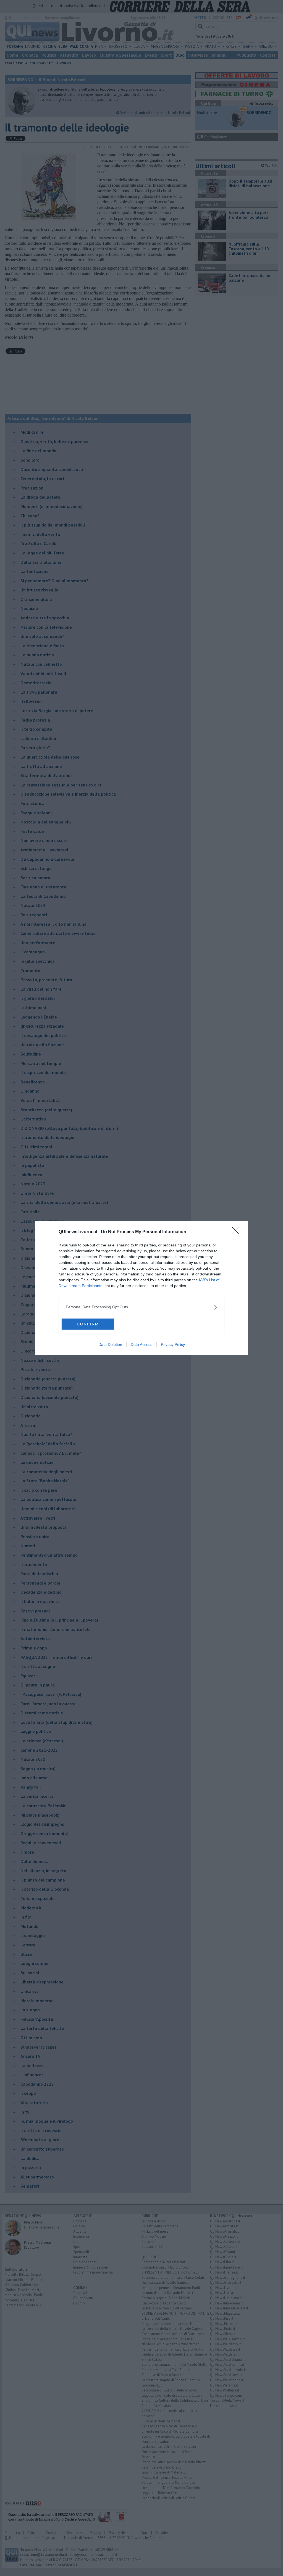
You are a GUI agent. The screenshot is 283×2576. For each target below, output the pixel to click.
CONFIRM (88, 1324)
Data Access (141, 1344)
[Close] (237, 1232)
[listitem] (141, 1307)
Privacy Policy (173, 1344)
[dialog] (141, 1288)
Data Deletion (110, 1344)
